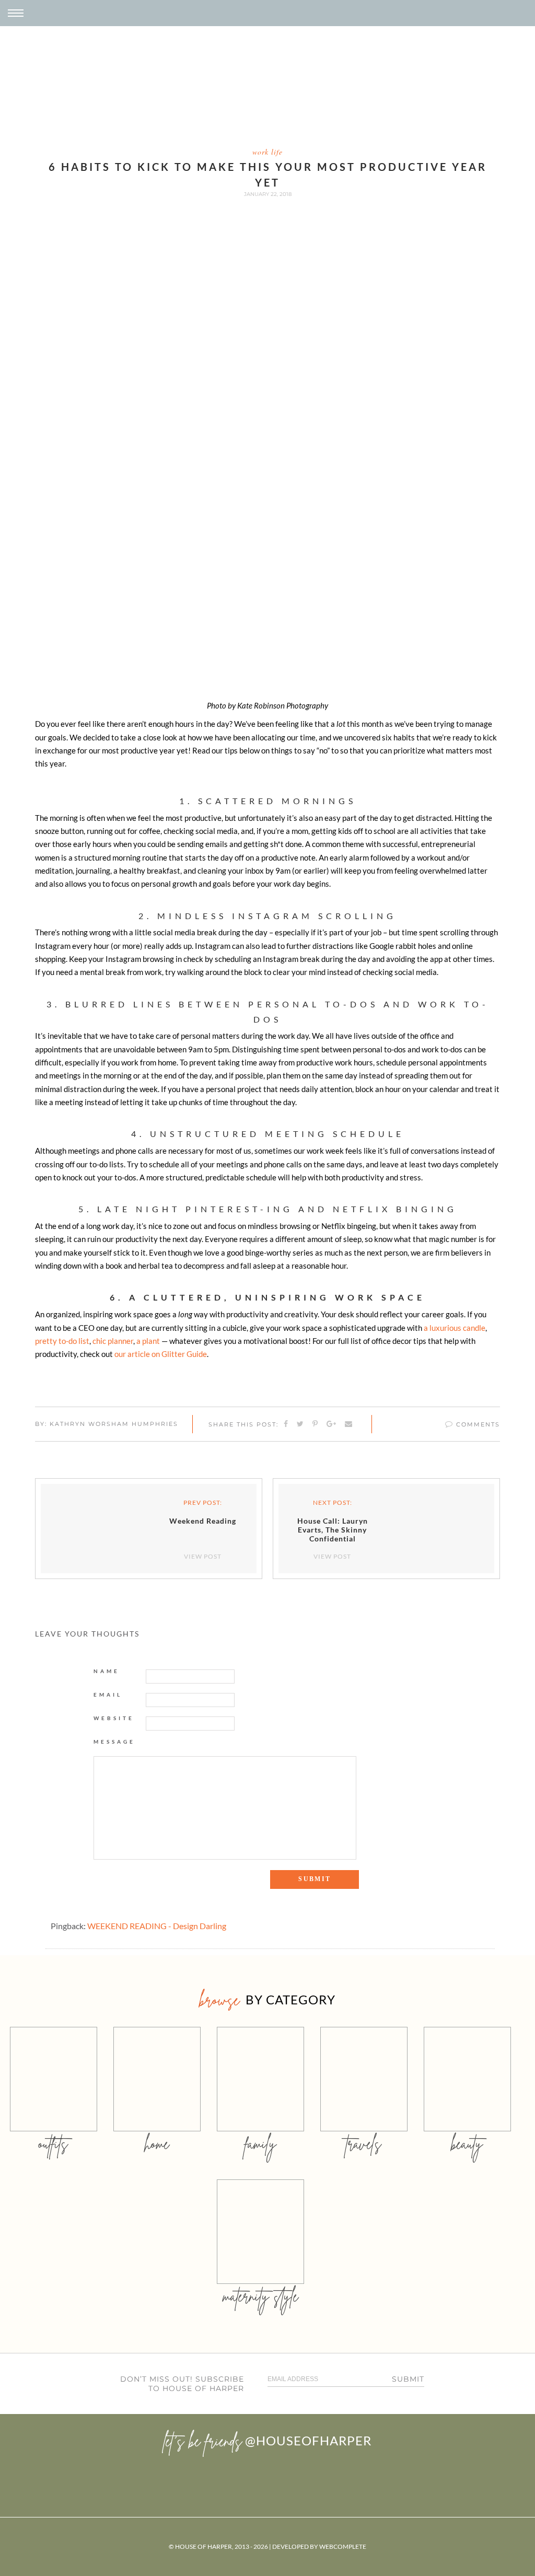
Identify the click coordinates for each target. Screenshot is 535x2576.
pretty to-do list (62, 1341)
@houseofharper (308, 2440)
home (157, 2144)
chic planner (113, 1341)
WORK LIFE (267, 152)
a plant (148, 1341)
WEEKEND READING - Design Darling (157, 1926)
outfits (53, 2144)
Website (114, 1718)
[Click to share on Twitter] (301, 1424)
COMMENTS (477, 1424)
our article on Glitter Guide (161, 1354)
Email (108, 1695)
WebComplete (343, 2546)
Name (107, 1671)
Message (114, 1742)
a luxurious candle (455, 1328)
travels (364, 2144)
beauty (467, 2144)
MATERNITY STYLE (260, 2296)
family (260, 2144)
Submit (408, 2379)
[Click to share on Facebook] (286, 1424)
